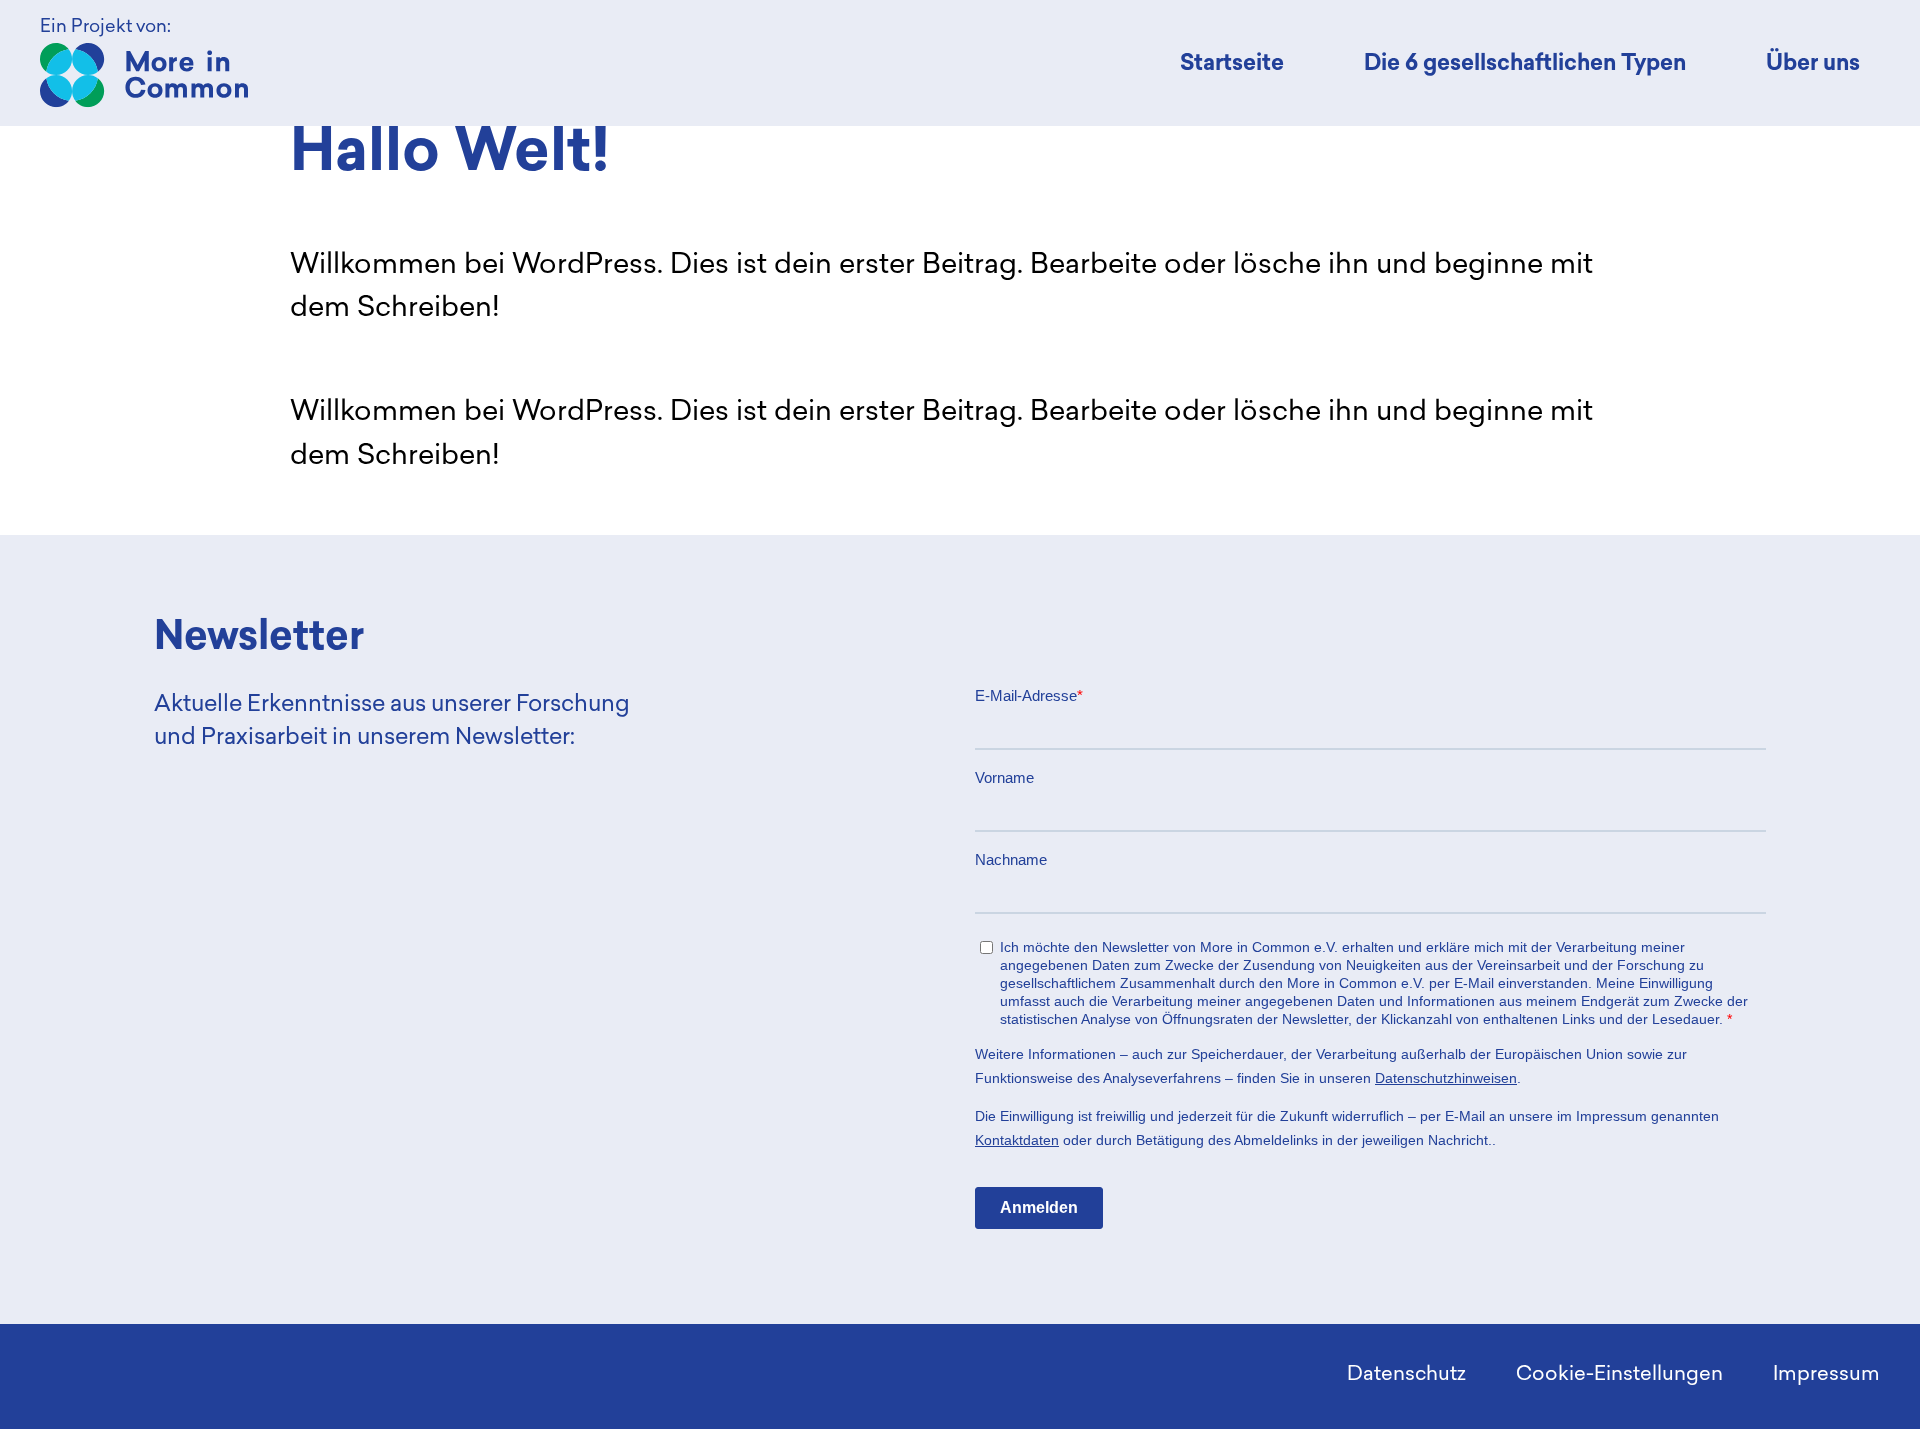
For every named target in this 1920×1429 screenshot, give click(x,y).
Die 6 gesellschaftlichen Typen (1525, 62)
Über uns (1813, 62)
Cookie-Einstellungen (1619, 1372)
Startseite (1232, 62)
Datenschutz (1406, 1372)
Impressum (1826, 1372)
